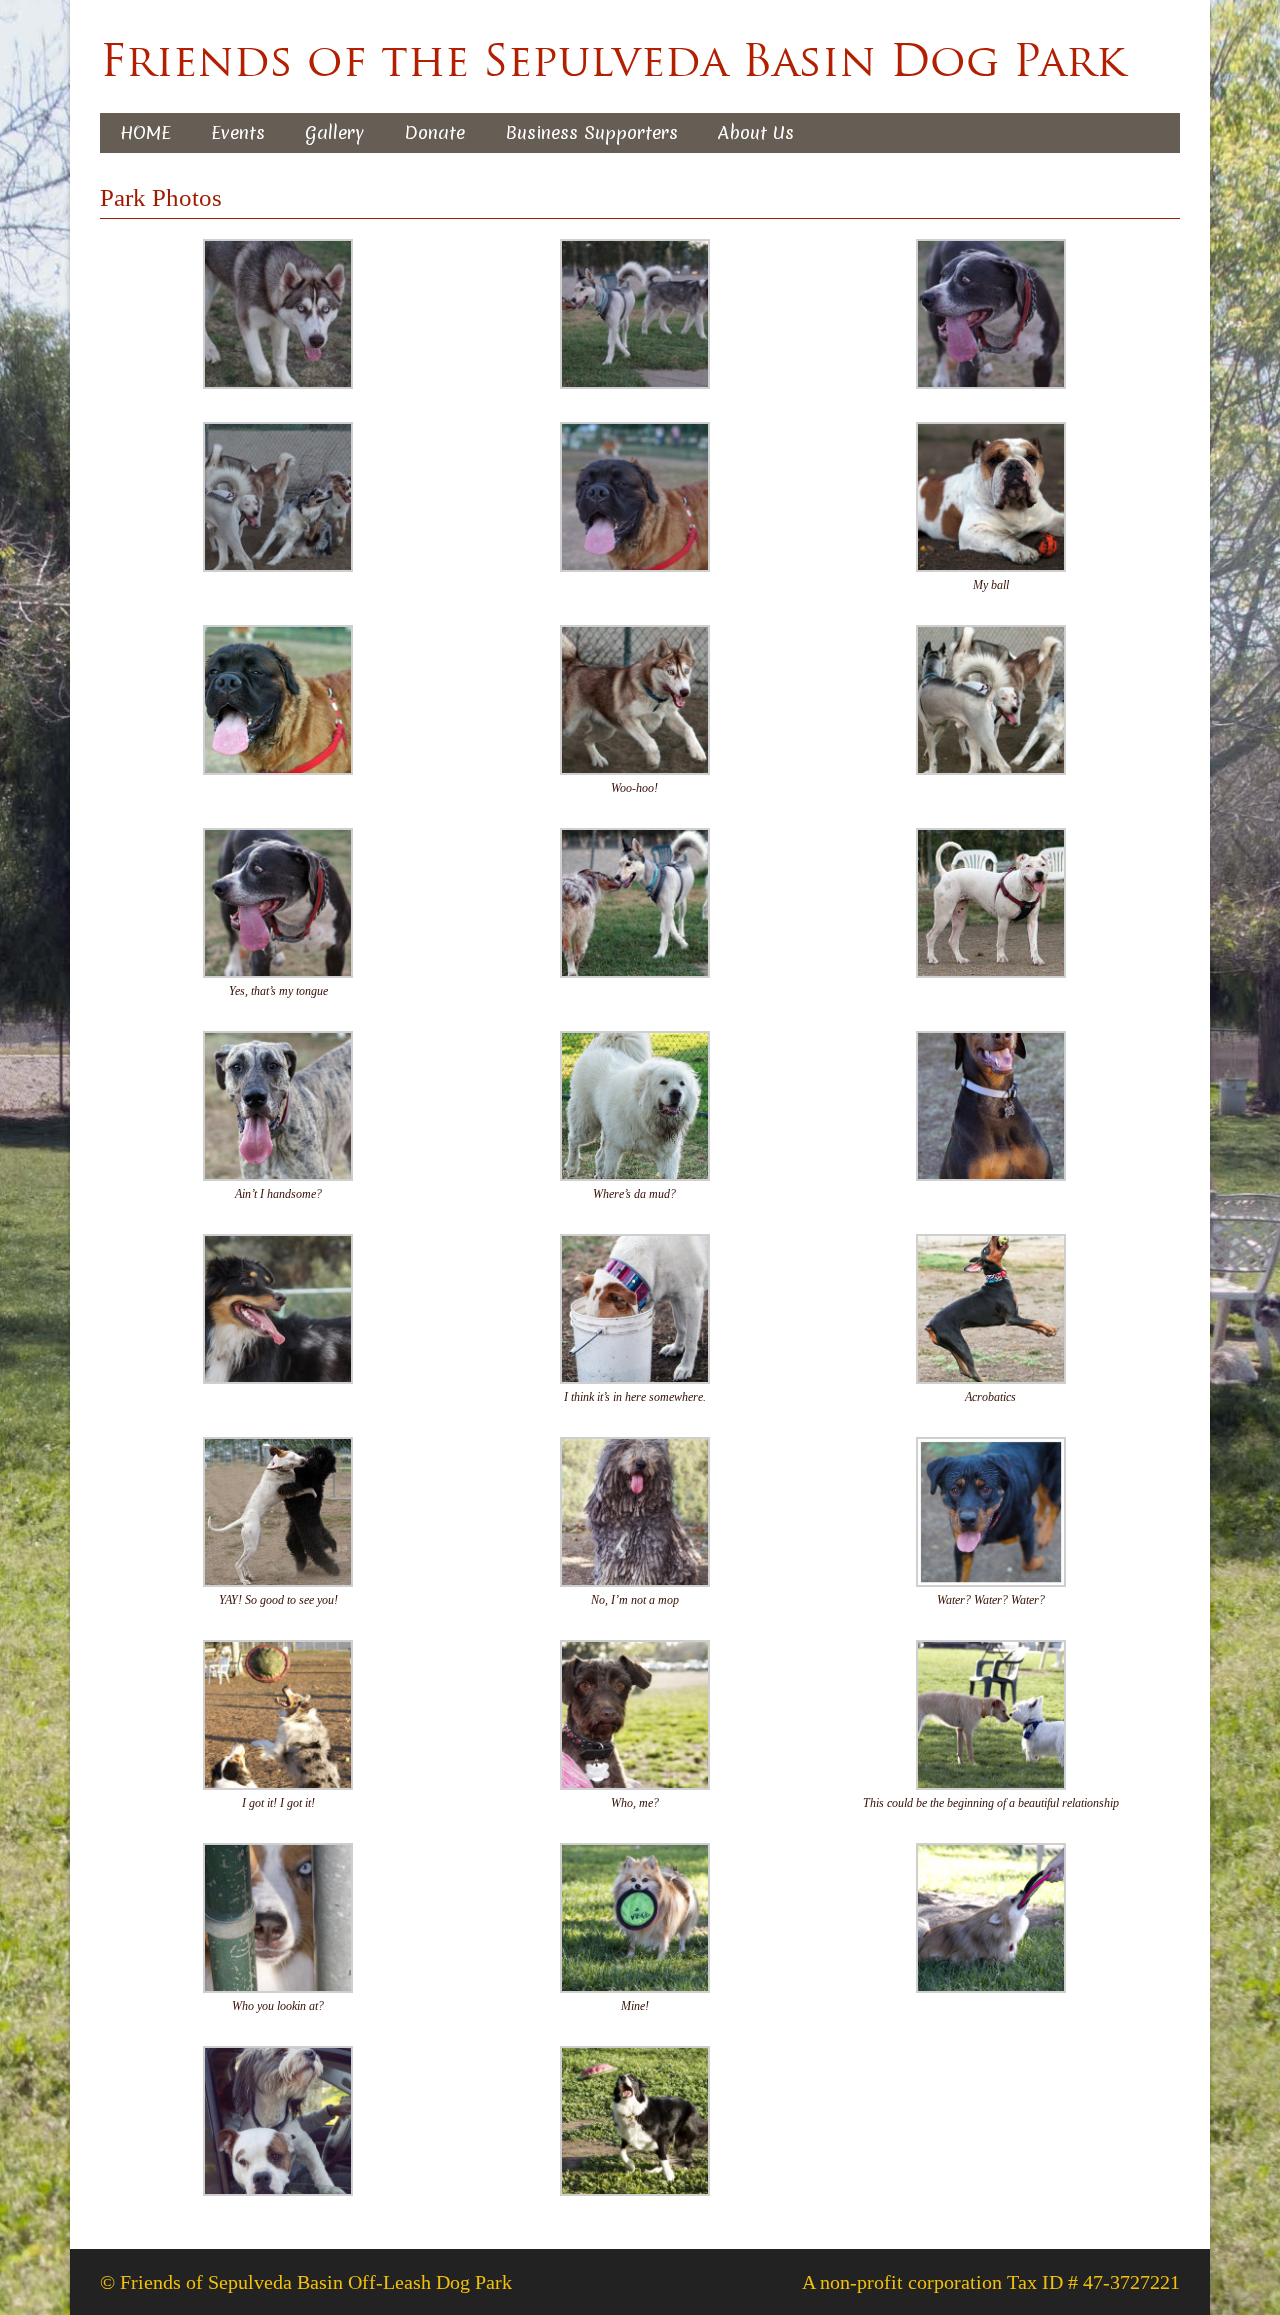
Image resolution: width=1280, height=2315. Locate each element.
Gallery (334, 132)
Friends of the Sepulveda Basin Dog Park (612, 60)
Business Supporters (591, 132)
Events (238, 132)
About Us (756, 132)
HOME (145, 132)
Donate (434, 132)
